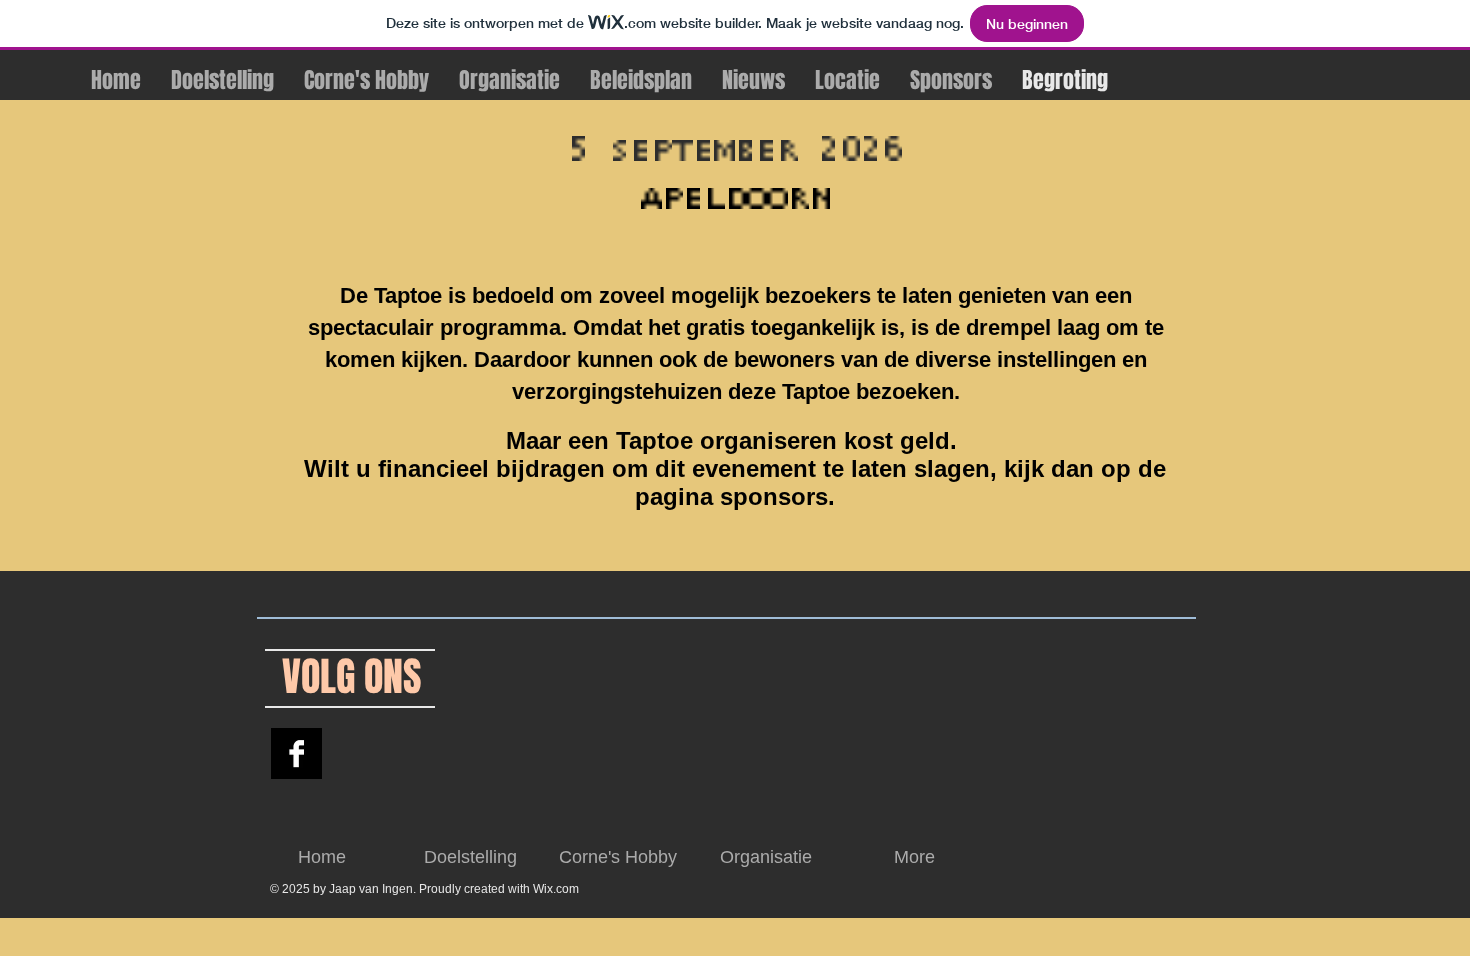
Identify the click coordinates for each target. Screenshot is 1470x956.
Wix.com (556, 889)
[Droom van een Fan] (296, 753)
